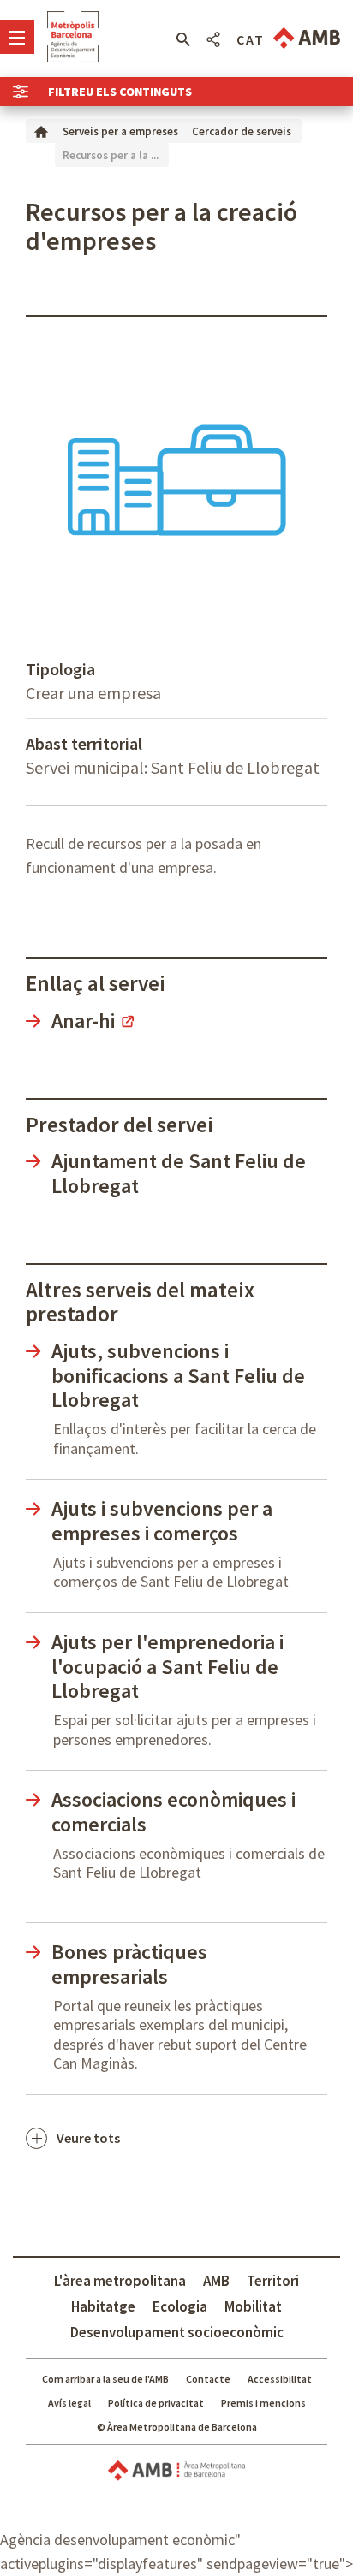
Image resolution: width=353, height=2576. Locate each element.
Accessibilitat (280, 2379)
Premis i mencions (263, 2403)
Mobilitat (253, 2306)
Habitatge (103, 2306)
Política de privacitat (156, 2403)
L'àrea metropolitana (120, 2281)
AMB (216, 2281)
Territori (273, 2281)
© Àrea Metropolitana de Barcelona (177, 2427)
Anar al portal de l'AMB (307, 38)
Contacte (208, 2379)
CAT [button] (251, 39)
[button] (183, 39)
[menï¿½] (17, 37)
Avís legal (69, 2403)
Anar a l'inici (73, 37)
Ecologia (180, 2306)
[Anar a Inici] (41, 131)
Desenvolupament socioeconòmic (177, 2332)
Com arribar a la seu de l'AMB (105, 2379)
